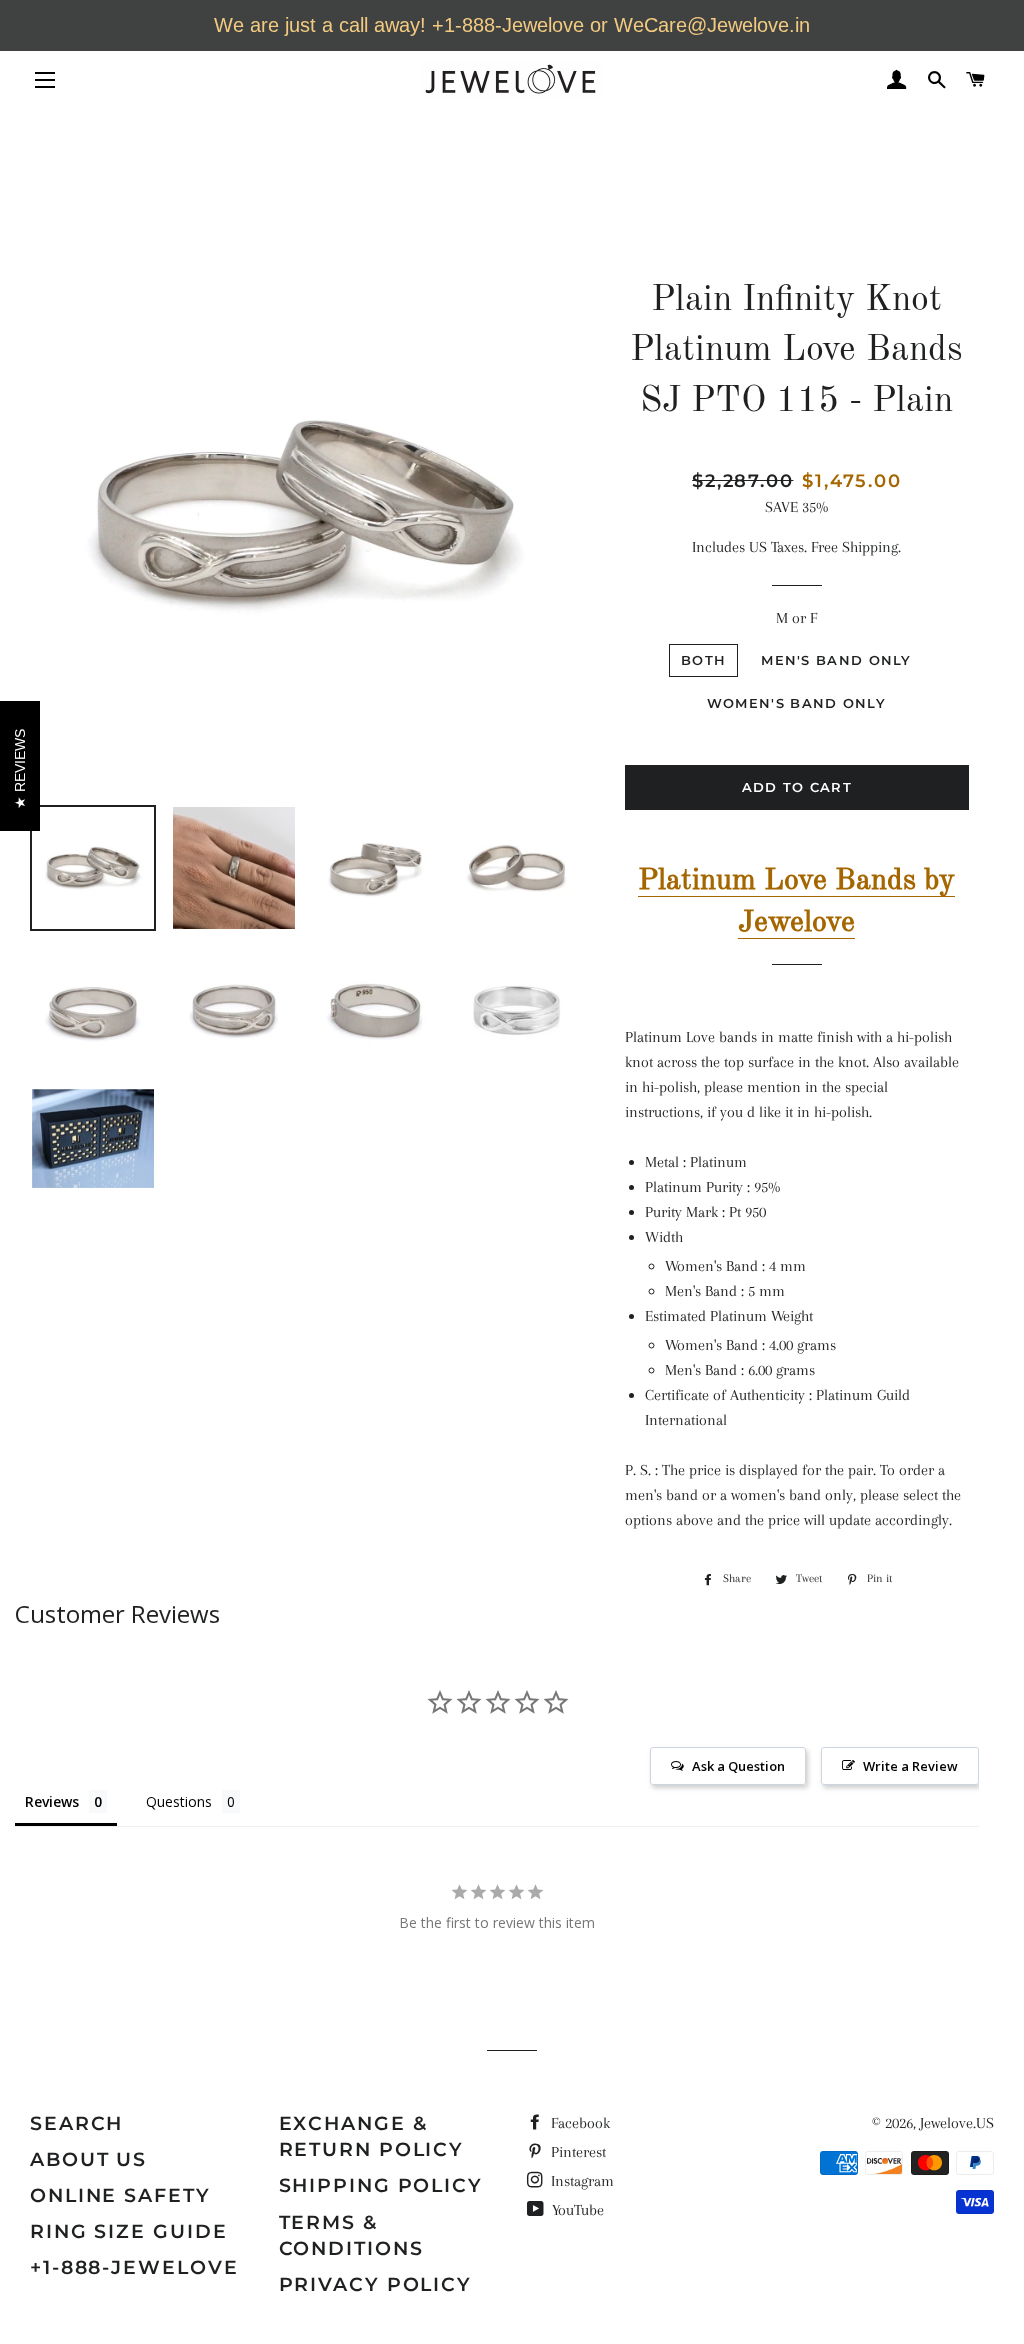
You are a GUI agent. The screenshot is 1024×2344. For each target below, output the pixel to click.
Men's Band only (836, 660)
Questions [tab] (179, 1801)
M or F (796, 618)
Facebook (578, 2123)
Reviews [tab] (52, 1801)
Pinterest (576, 2152)
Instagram (580, 2181)
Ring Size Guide (129, 2231)
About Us (88, 2159)
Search (76, 2123)
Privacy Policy (376, 2284)
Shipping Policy (381, 2185)
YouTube (576, 2210)
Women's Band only (796, 703)
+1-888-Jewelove (134, 2267)
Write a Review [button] (910, 1766)
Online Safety (120, 2195)
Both (703, 660)
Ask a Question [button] (738, 1766)
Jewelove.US (957, 2123)
